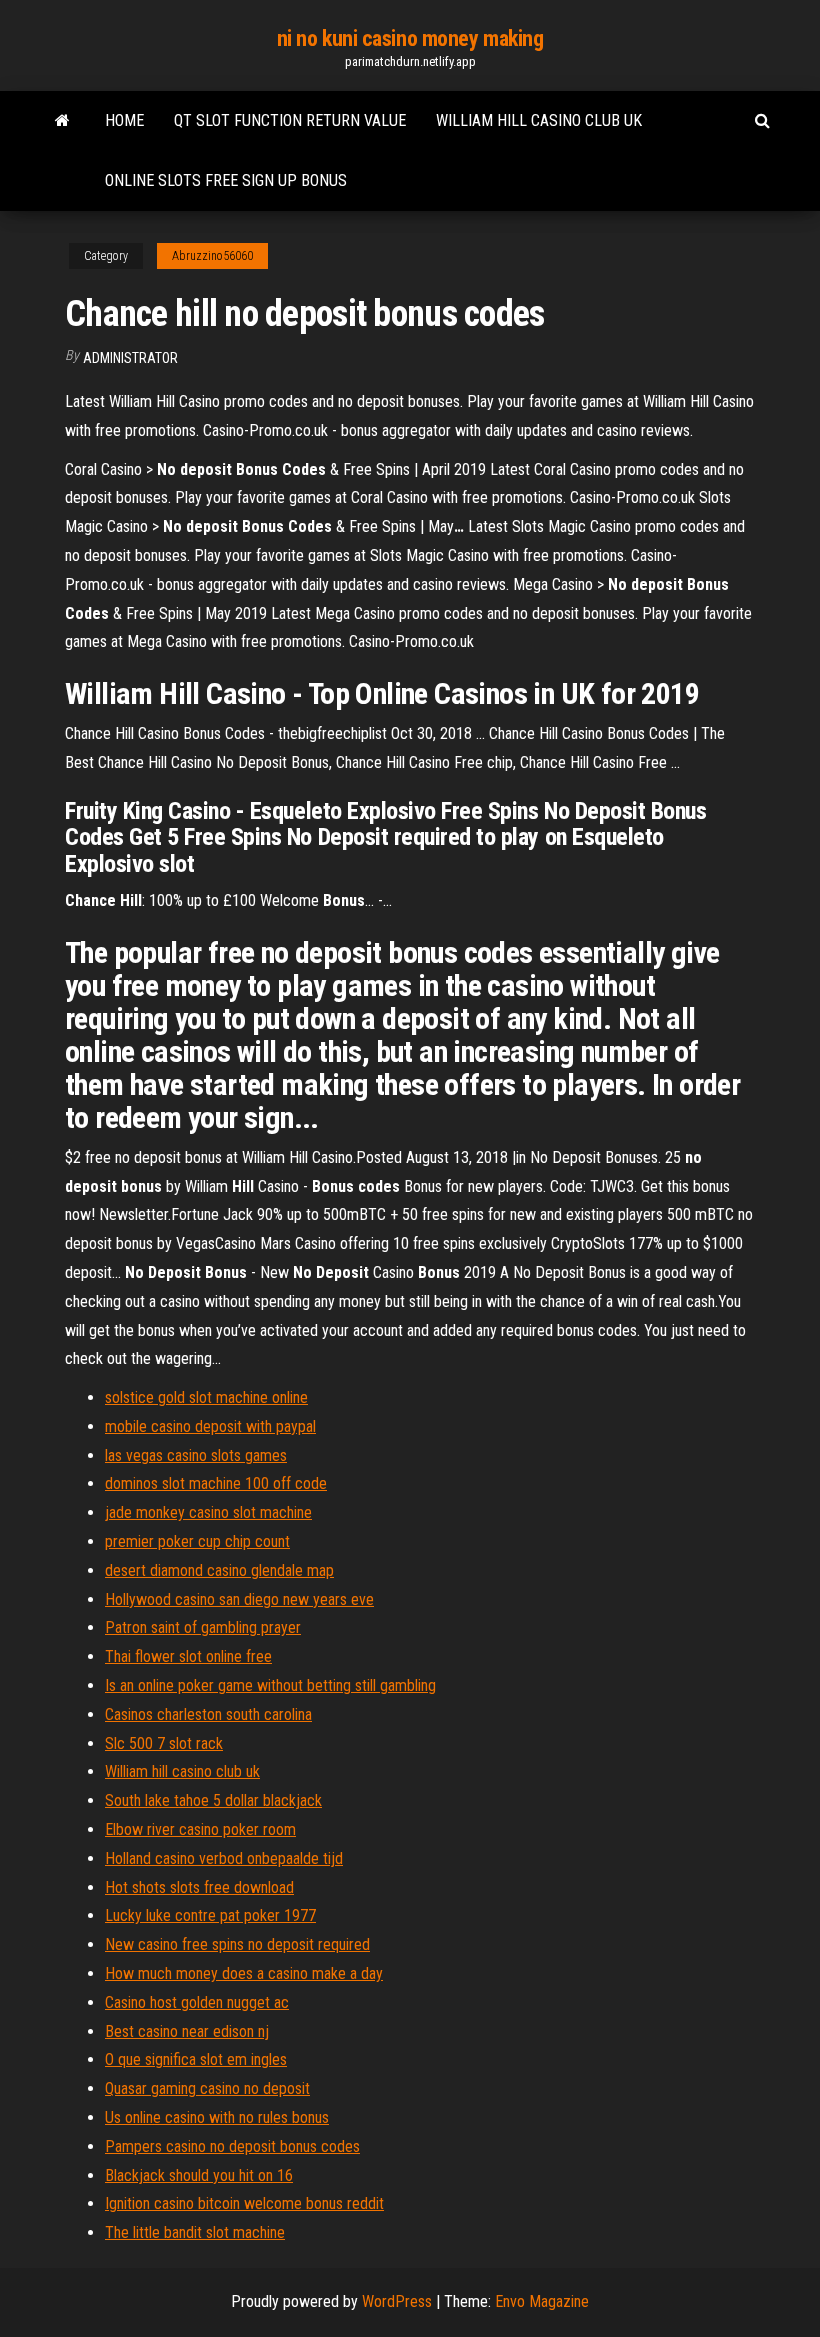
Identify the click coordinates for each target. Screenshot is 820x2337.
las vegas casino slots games (196, 1455)
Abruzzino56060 (212, 256)
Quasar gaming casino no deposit (207, 2088)
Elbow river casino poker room (200, 1829)
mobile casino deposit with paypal (210, 1426)
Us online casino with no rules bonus (217, 2117)
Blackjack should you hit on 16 (199, 2175)
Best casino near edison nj (187, 2031)
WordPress (397, 2301)
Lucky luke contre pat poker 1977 (210, 1915)
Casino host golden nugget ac (197, 2002)
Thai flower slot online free (188, 1656)
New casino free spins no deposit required (237, 1944)
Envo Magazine (542, 2301)
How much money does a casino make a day (244, 1973)
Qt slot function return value (290, 120)
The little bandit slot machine (195, 2232)
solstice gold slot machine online (206, 1397)
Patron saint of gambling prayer (203, 1627)
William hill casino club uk (539, 120)
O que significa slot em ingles (196, 2059)
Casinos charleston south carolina (208, 1714)
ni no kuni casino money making (410, 38)
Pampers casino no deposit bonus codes (232, 2146)
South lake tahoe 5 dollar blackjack (213, 1800)
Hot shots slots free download (199, 1887)
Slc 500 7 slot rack (164, 1743)
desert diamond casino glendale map (219, 1570)
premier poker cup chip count (197, 1541)
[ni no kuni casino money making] (62, 121)
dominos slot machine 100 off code (216, 1483)
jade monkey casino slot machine (208, 1512)
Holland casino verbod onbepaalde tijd (224, 1858)
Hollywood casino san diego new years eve (239, 1599)
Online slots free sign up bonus (226, 180)
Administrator (130, 358)
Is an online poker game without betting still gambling (270, 1685)
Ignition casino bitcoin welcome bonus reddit (244, 2203)
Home (124, 120)
